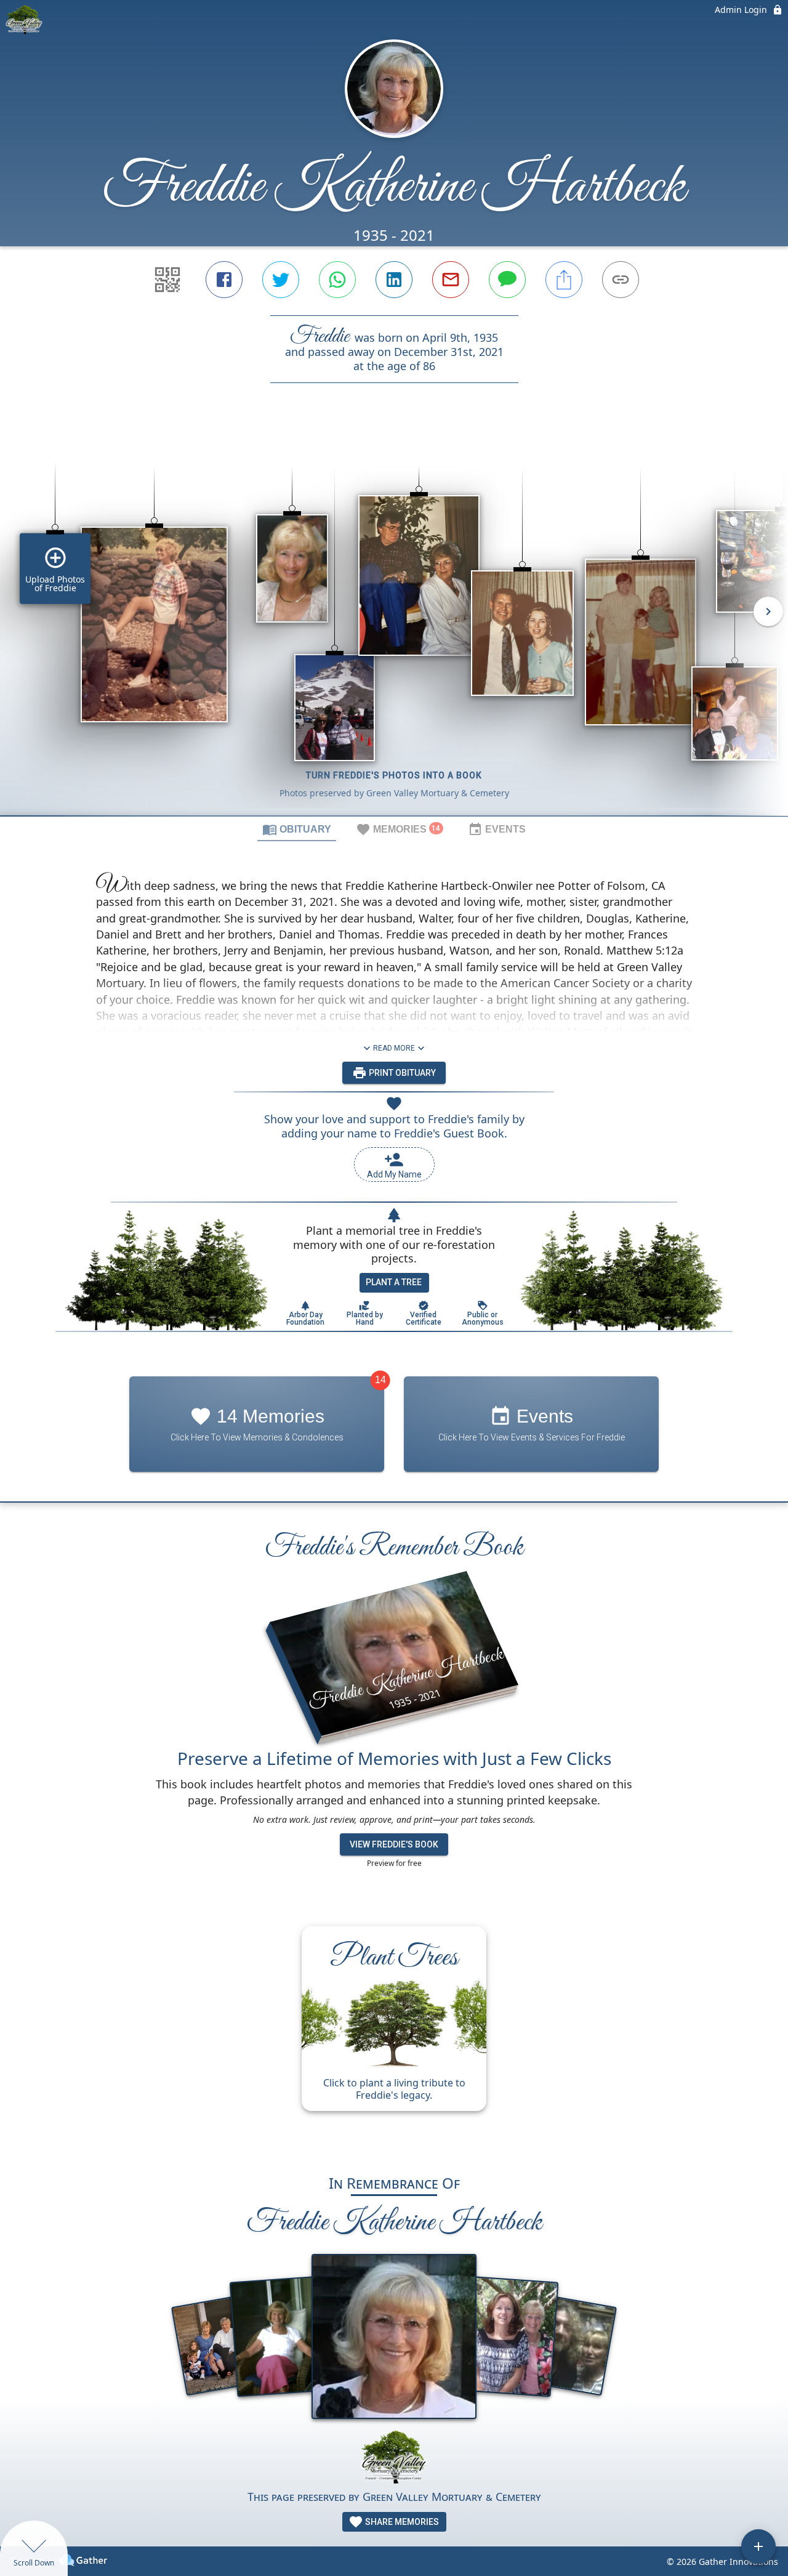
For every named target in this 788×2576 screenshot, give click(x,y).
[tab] (297, 829)
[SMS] (507, 280)
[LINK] (621, 280)
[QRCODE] (167, 280)
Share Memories (401, 2522)
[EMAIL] (451, 280)
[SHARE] (564, 280)
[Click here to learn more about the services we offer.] (394, 2459)
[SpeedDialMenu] (758, 2546)
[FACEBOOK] (224, 280)
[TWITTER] (281, 280)
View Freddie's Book (394, 1844)
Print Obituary (401, 1073)
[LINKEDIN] (394, 280)
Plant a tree (394, 1282)
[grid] (394, 620)
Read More (394, 1048)
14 (380, 1380)
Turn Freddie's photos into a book (394, 775)
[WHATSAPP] (337, 280)
